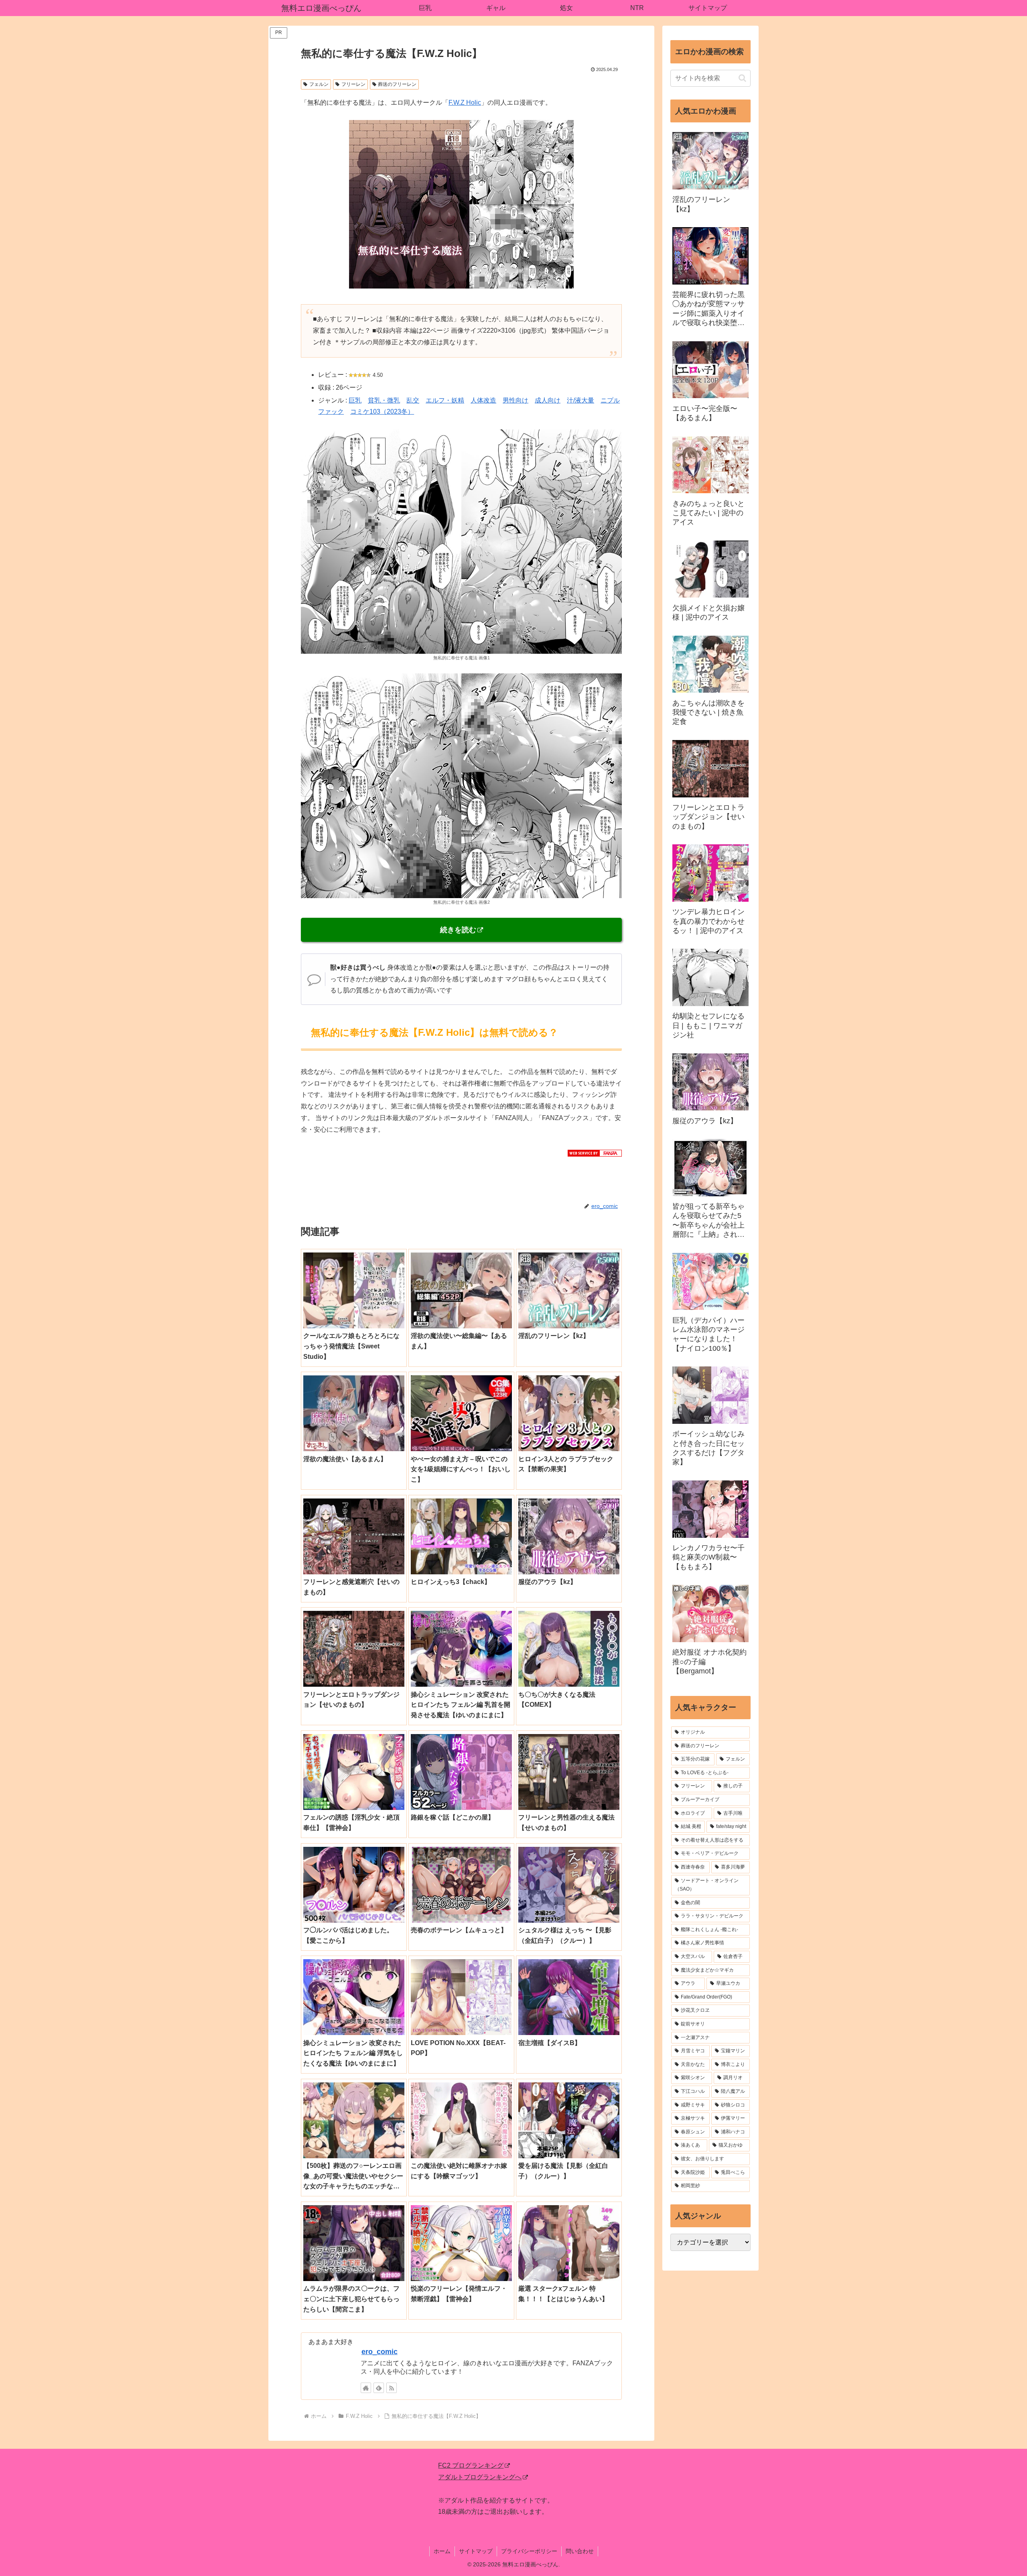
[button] (742, 78)
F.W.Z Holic (465, 103)
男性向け (516, 400)
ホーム (442, 2551)
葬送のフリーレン (397, 84)
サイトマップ (476, 2551)
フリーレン (353, 84)
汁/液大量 (580, 400)
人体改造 (483, 400)
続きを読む (458, 930)
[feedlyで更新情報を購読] (379, 2388)
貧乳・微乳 (384, 400)
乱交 (413, 400)
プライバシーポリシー (529, 2551)
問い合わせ (580, 2551)
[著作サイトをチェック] (366, 2388)
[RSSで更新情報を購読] (392, 2388)
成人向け (548, 400)
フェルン (319, 84)
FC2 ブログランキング (471, 2465)
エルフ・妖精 (445, 400)
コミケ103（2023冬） (382, 412)
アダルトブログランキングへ (480, 2477)
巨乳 (355, 400)
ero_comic (380, 2352)
